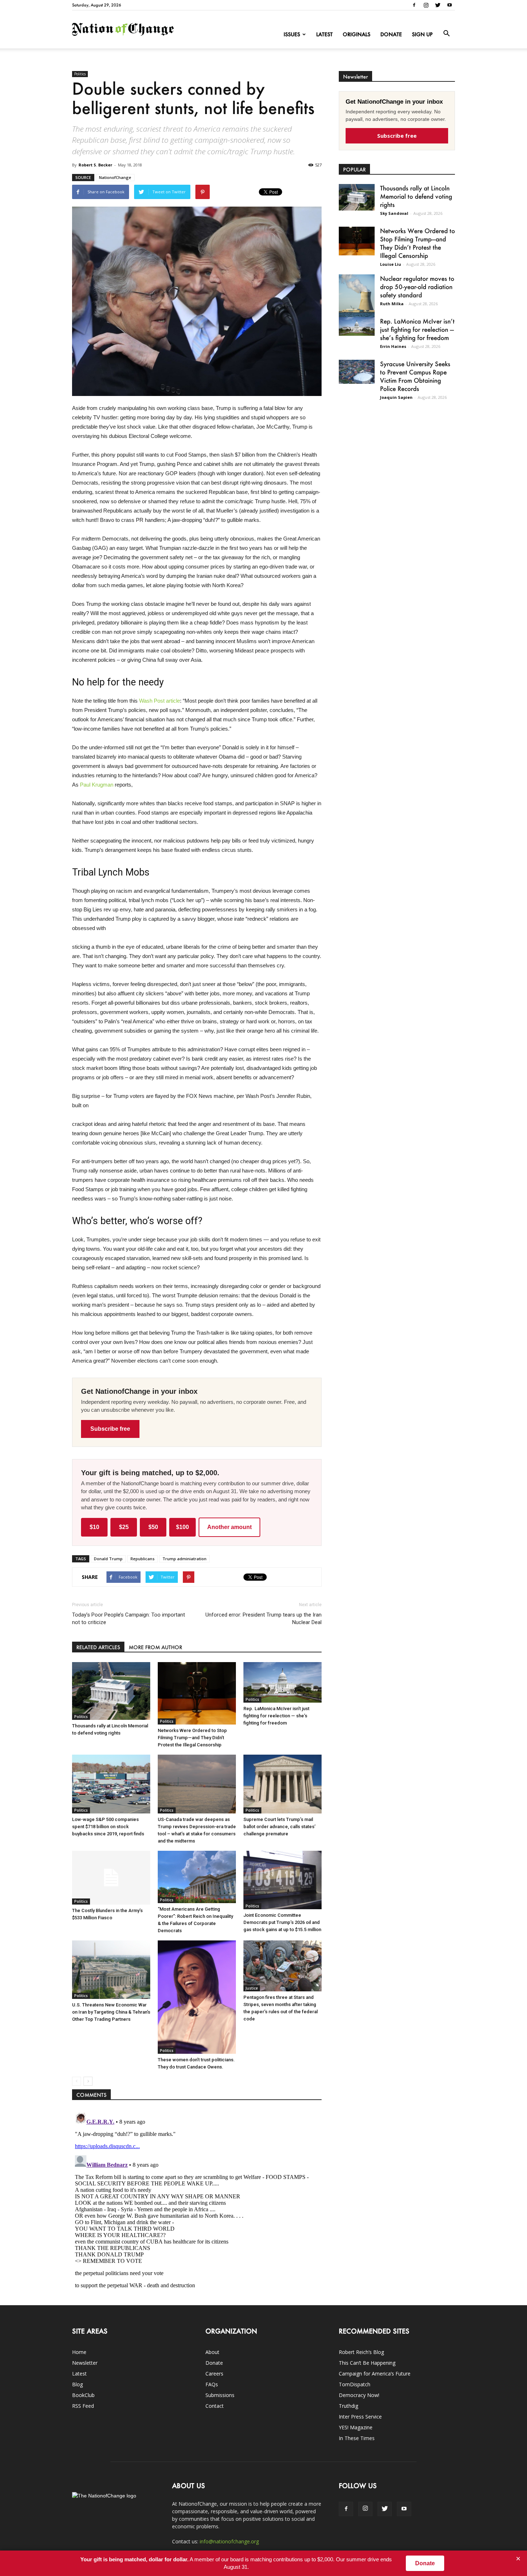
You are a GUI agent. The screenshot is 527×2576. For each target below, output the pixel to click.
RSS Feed (83, 2406)
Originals (357, 34)
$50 (153, 1527)
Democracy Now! (359, 2395)
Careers (214, 2374)
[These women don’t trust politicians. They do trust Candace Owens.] (197, 1997)
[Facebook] (414, 5)
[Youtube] (450, 5)
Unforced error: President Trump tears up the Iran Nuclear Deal (263, 1619)
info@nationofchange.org (229, 2541)
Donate (391, 34)
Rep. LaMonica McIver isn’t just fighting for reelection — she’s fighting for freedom (276, 1716)
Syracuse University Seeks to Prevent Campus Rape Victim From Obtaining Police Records (415, 376)
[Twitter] (438, 5)
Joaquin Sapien (396, 397)
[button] (446, 34)
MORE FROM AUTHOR (155, 1647)
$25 (124, 1527)
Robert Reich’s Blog (361, 2352)
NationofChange (115, 177)
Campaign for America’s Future (375, 2374)
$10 (94, 1527)
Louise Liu (391, 264)
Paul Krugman (97, 785)
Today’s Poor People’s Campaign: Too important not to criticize (129, 1619)
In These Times (357, 2438)
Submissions (220, 2395)
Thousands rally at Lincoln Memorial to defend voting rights (416, 196)
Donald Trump (108, 1559)
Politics (80, 74)
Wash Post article (160, 701)
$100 (182, 1527)
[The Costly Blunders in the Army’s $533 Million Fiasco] (111, 1878)
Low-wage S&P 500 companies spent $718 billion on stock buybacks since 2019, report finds (108, 1827)
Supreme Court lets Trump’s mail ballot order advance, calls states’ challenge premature (279, 1827)
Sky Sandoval (394, 213)
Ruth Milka (392, 304)
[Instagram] (426, 5)
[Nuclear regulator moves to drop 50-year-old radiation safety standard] (357, 297)
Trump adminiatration (184, 1559)
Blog (77, 2384)
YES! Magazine (356, 2427)
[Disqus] (197, 2199)
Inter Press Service (360, 2417)
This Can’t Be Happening (367, 2363)
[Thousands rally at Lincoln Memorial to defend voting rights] (111, 1691)
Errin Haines (393, 346)
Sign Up (422, 34)
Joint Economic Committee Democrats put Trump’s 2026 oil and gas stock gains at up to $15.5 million (282, 1922)
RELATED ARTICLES (98, 1647)
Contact (215, 2406)
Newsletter (85, 2363)
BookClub (83, 2395)
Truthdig (348, 2406)
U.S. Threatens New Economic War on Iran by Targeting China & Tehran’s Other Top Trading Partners (111, 2012)
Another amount (229, 1527)
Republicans (143, 1559)
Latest (324, 34)
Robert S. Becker (95, 165)
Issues (292, 34)
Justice (252, 1988)
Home (79, 2352)
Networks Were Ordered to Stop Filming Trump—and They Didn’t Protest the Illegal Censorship (192, 1738)
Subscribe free (110, 1429)
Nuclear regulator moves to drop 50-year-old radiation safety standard (417, 287)
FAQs (212, 2384)
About (212, 2352)
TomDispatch (355, 2384)
